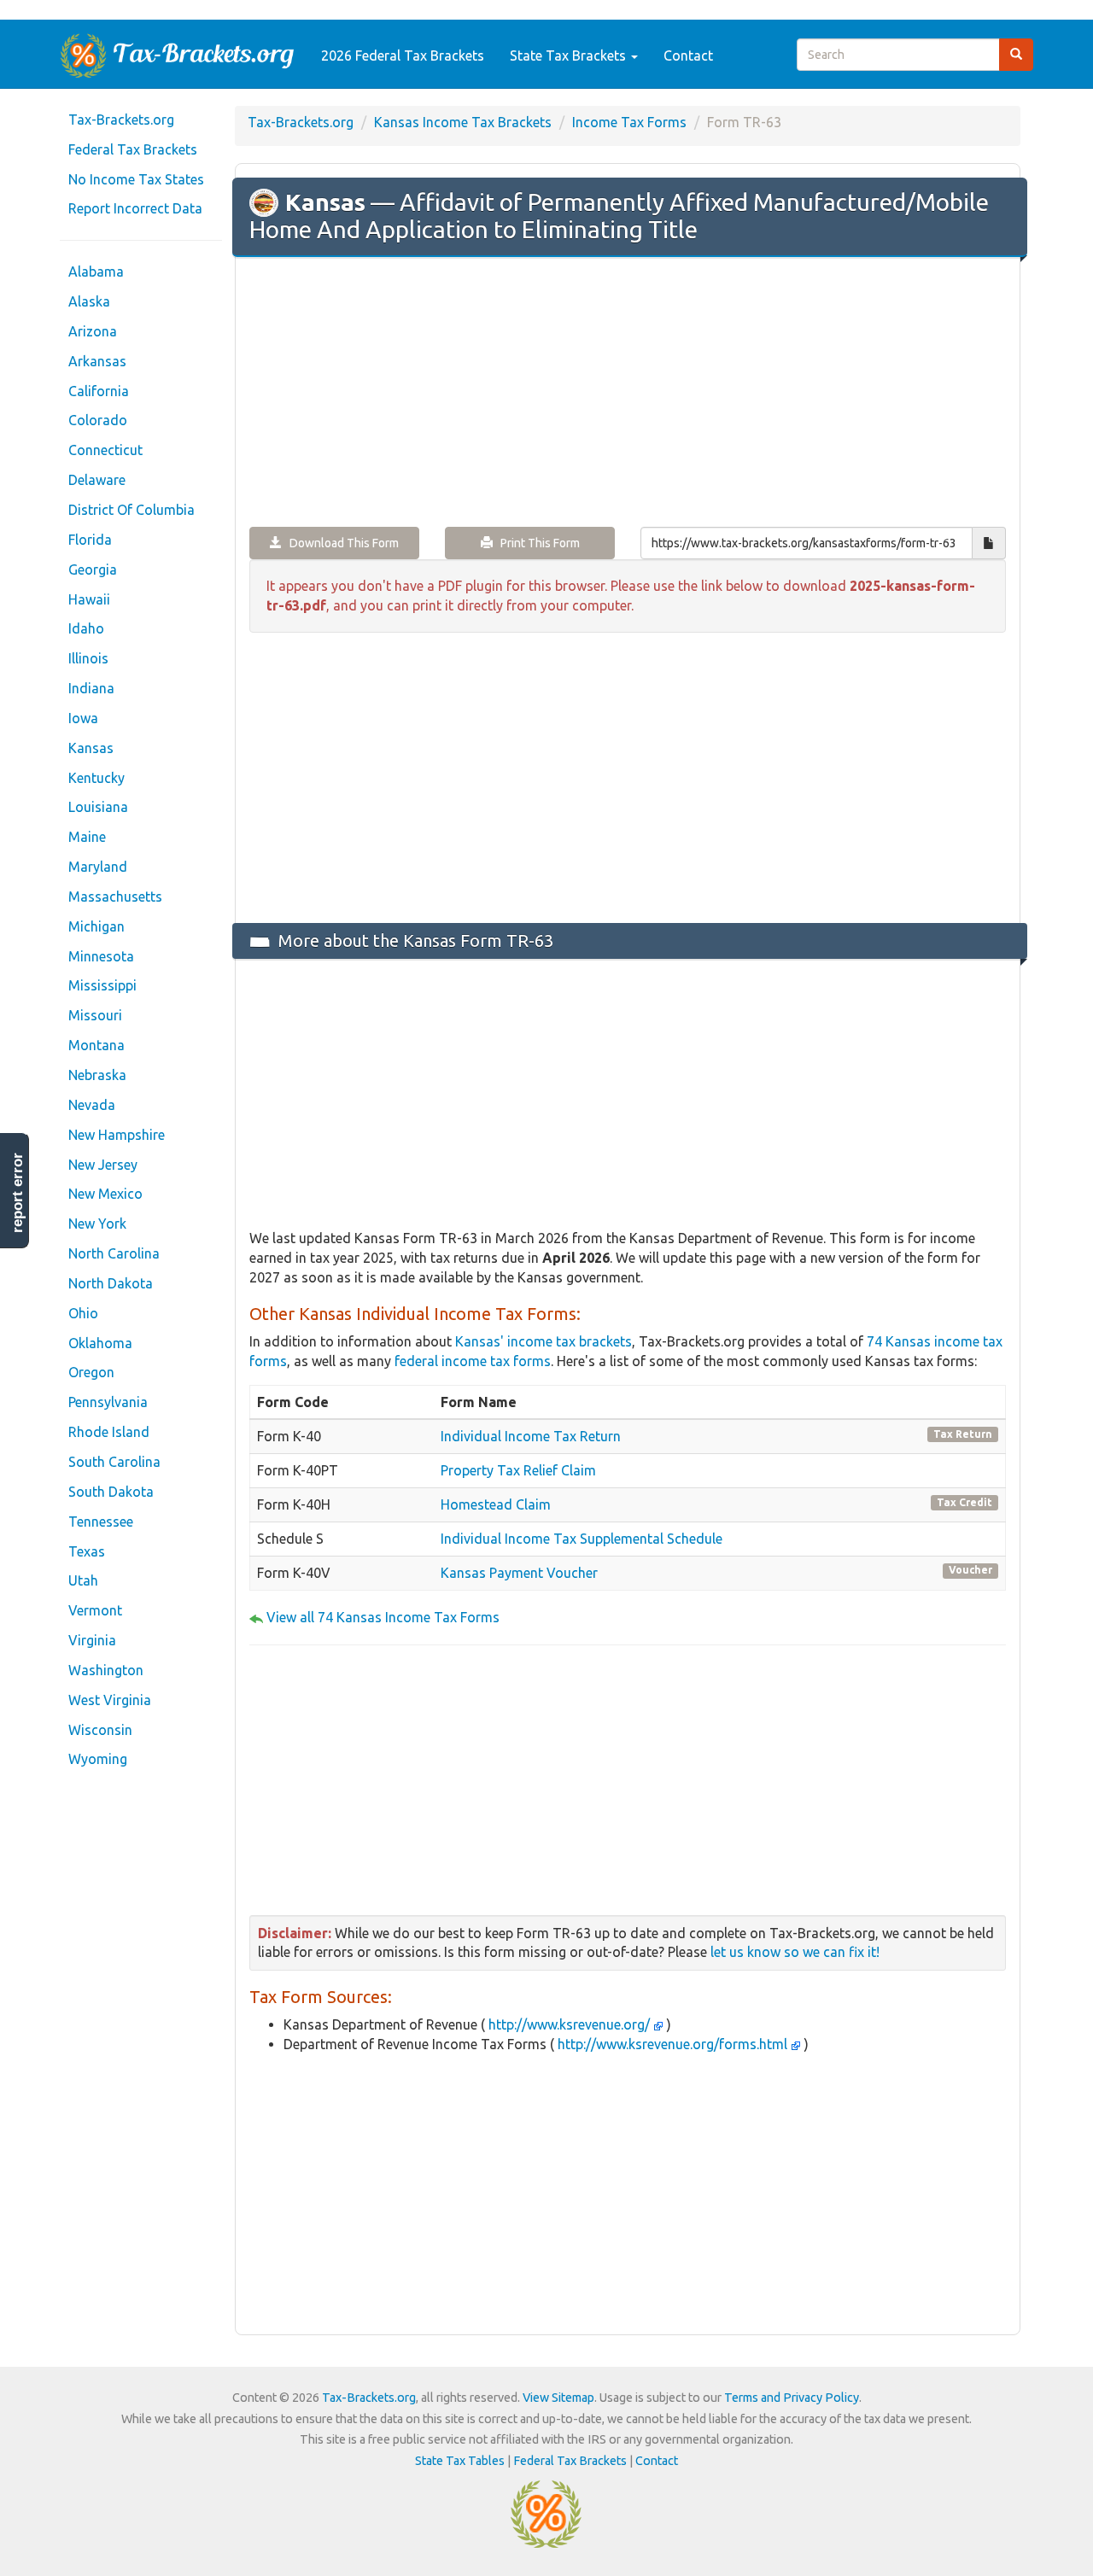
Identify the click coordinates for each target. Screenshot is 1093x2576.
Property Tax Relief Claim (518, 1470)
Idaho (86, 628)
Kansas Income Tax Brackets (463, 122)
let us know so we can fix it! (795, 1952)
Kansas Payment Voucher (519, 1573)
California (99, 391)
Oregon (91, 1372)
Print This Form (536, 543)
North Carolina (114, 1253)
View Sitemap (558, 2398)
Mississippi (102, 985)
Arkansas (97, 361)
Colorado (98, 420)
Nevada (92, 1105)
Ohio (83, 1313)
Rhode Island (109, 1432)
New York (97, 1224)
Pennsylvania (108, 1402)
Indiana (91, 688)
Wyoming (98, 1759)
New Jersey (103, 1165)
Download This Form (340, 543)
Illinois (88, 658)
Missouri (95, 1015)
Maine (87, 837)
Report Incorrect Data (135, 208)
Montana (96, 1045)
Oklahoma (100, 1343)
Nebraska (97, 1075)
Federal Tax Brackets (133, 149)
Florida (90, 540)
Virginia (92, 1640)
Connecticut (105, 450)
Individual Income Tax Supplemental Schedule (582, 1539)
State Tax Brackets (570, 55)
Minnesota (101, 956)
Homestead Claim (496, 1504)
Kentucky (96, 778)
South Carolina (114, 1462)
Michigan (96, 926)
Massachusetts (115, 897)
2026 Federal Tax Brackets (403, 55)
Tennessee (101, 1522)
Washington (106, 1670)
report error (18, 1193)
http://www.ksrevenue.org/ (569, 2024)
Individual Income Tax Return (531, 1436)
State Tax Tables (460, 2461)
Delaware (97, 480)
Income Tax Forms (629, 122)
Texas (87, 1551)
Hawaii (89, 599)
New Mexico (105, 1194)
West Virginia (110, 1700)
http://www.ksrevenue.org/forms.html (672, 2044)
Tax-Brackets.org (121, 120)
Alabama (96, 272)
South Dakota (111, 1492)
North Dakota (111, 1283)
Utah (83, 1580)
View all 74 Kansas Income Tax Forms (383, 1617)
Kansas (91, 748)
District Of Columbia (132, 510)
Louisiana (98, 807)
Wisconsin (100, 1730)
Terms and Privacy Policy (792, 2398)
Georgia (93, 570)
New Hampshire (117, 1135)
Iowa (83, 718)
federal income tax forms (473, 1361)
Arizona (93, 331)
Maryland (98, 867)
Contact (688, 55)
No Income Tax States (136, 179)
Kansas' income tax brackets (544, 1341)
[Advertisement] (628, 394)
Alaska (89, 301)
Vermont (95, 1610)
